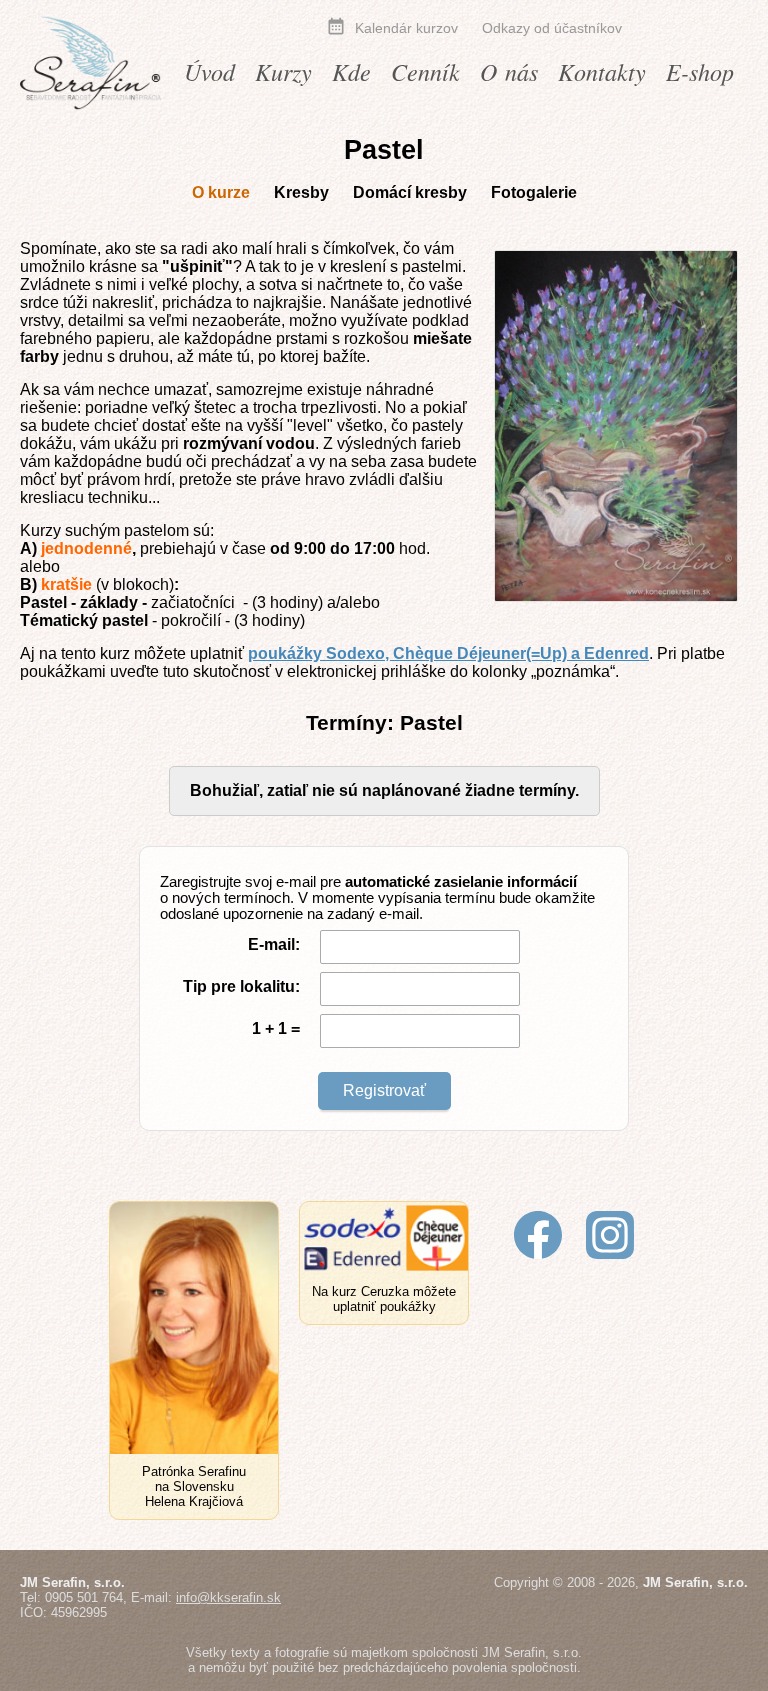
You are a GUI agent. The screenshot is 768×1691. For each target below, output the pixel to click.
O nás (509, 71)
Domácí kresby (410, 192)
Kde (351, 71)
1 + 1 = (276, 1028)
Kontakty (602, 71)
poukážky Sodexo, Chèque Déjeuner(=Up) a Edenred (448, 653)
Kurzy (283, 71)
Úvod (209, 71)
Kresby (301, 192)
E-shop (700, 71)
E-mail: (274, 944)
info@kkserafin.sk (228, 1597)
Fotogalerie (534, 192)
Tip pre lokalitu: (241, 986)
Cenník (425, 71)
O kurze (221, 192)
